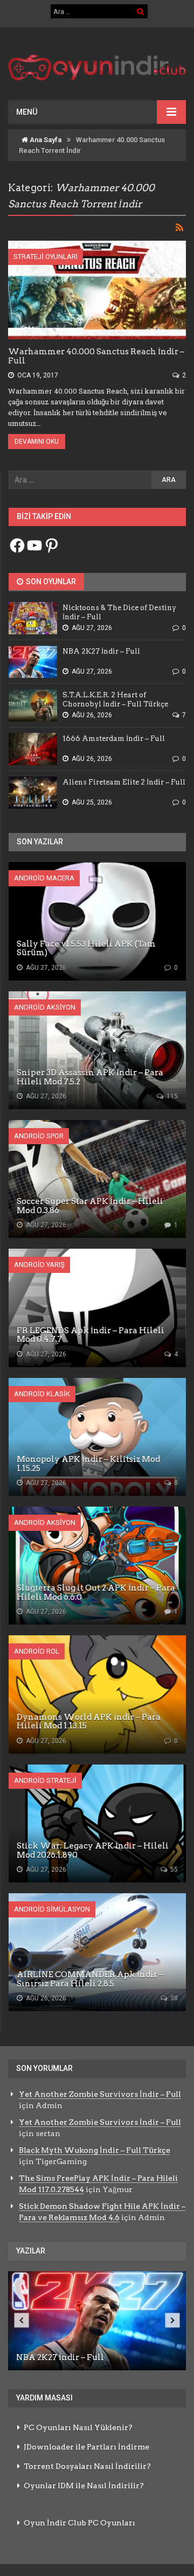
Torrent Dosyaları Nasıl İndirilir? (87, 2466)
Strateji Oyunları (46, 257)
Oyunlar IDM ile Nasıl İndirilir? (84, 2486)
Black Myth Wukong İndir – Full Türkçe (95, 2150)
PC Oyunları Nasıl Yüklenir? (78, 2427)
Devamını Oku (37, 442)
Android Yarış (39, 1265)
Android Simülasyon (52, 1909)
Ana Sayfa (45, 140)
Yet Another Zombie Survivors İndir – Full (100, 2094)
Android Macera (44, 878)
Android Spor (39, 1136)
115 (171, 1096)
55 (173, 1870)
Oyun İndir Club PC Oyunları (79, 2523)
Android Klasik (42, 1394)
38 (173, 1998)
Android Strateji (45, 1780)
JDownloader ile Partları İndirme (86, 2447)
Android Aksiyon (45, 1007)
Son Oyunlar (50, 582)
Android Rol (37, 1651)
